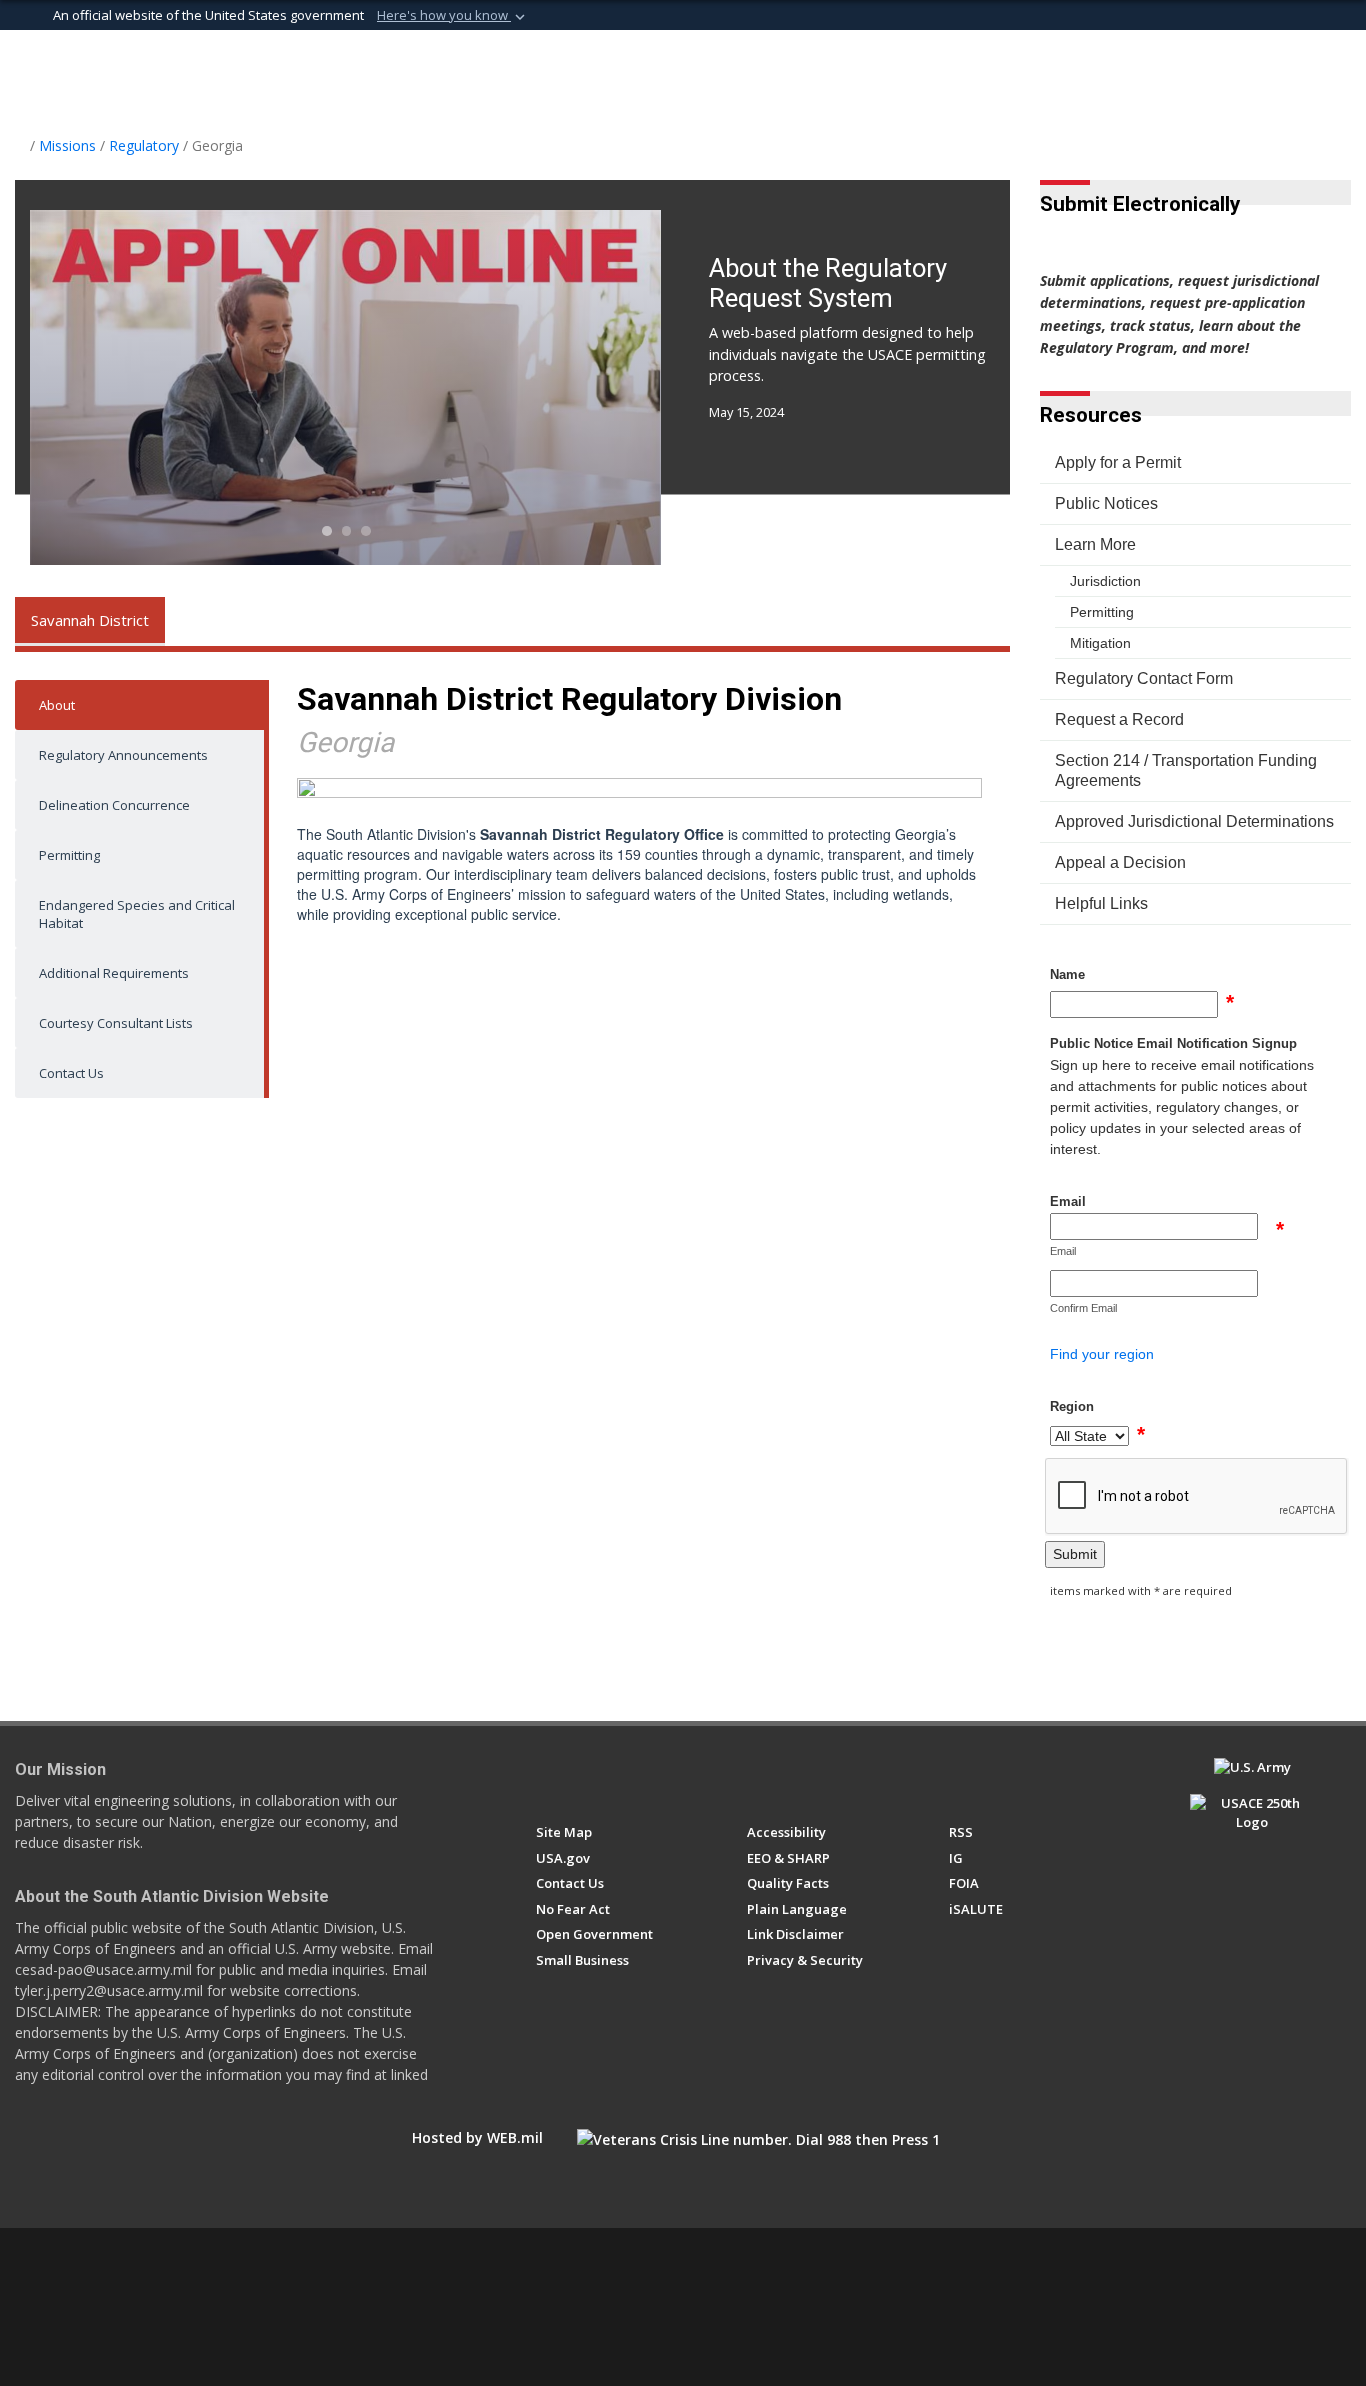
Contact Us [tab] (71, 1073)
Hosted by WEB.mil (477, 2137)
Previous (93, 387)
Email (1068, 1201)
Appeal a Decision (1120, 862)
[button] (453, 16)
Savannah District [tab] (90, 620)
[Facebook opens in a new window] (545, 1776)
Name (1067, 974)
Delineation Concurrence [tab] (114, 805)
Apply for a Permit (1118, 462)
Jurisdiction (1105, 581)
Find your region (1102, 1354)
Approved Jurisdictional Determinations (1194, 821)
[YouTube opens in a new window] (619, 1776)
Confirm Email (1083, 1308)
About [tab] (57, 705)
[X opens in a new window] (582, 1776)
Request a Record (1119, 719)
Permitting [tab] (69, 855)
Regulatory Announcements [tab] (123, 755)
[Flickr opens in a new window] (656, 1776)
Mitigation (1100, 643)
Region (1072, 1406)
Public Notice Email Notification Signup (1173, 1043)
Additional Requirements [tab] (114, 973)
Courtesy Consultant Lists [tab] (116, 1023)
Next (599, 387)
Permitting (1102, 612)
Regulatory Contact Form (1144, 678)
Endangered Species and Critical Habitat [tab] (137, 914)
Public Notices (1106, 503)
